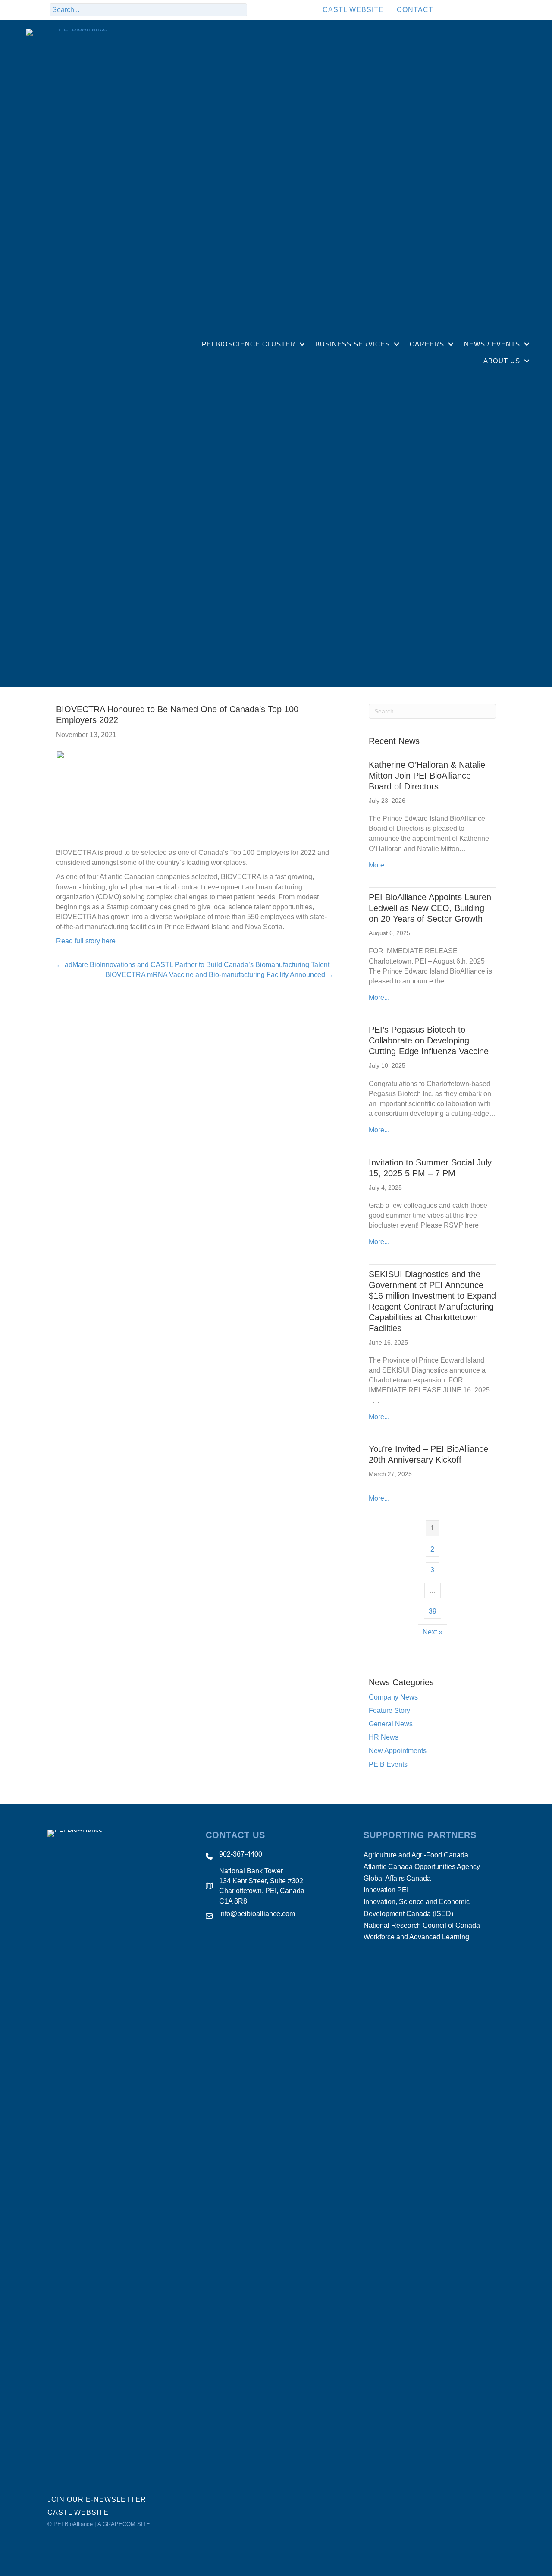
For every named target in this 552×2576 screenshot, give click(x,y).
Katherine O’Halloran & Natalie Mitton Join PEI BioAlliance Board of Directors (427, 776)
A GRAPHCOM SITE (124, 2524)
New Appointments (398, 1751)
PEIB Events (388, 1764)
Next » (433, 1632)
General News (391, 1724)
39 (433, 1611)
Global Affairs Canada (397, 1878)
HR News (384, 1737)
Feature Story (389, 1711)
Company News (393, 1697)
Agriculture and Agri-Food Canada (416, 1855)
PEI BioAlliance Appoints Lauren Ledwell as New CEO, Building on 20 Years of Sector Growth (430, 908)
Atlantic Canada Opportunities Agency (422, 1867)
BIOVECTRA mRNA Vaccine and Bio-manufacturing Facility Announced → (220, 975)
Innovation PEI (386, 1890)
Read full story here (86, 941)
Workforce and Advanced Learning (416, 1937)
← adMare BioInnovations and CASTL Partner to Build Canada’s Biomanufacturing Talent (193, 965)
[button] (258, 10)
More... (379, 865)
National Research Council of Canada (422, 1925)
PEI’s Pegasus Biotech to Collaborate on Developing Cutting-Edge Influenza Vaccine (429, 1040)
